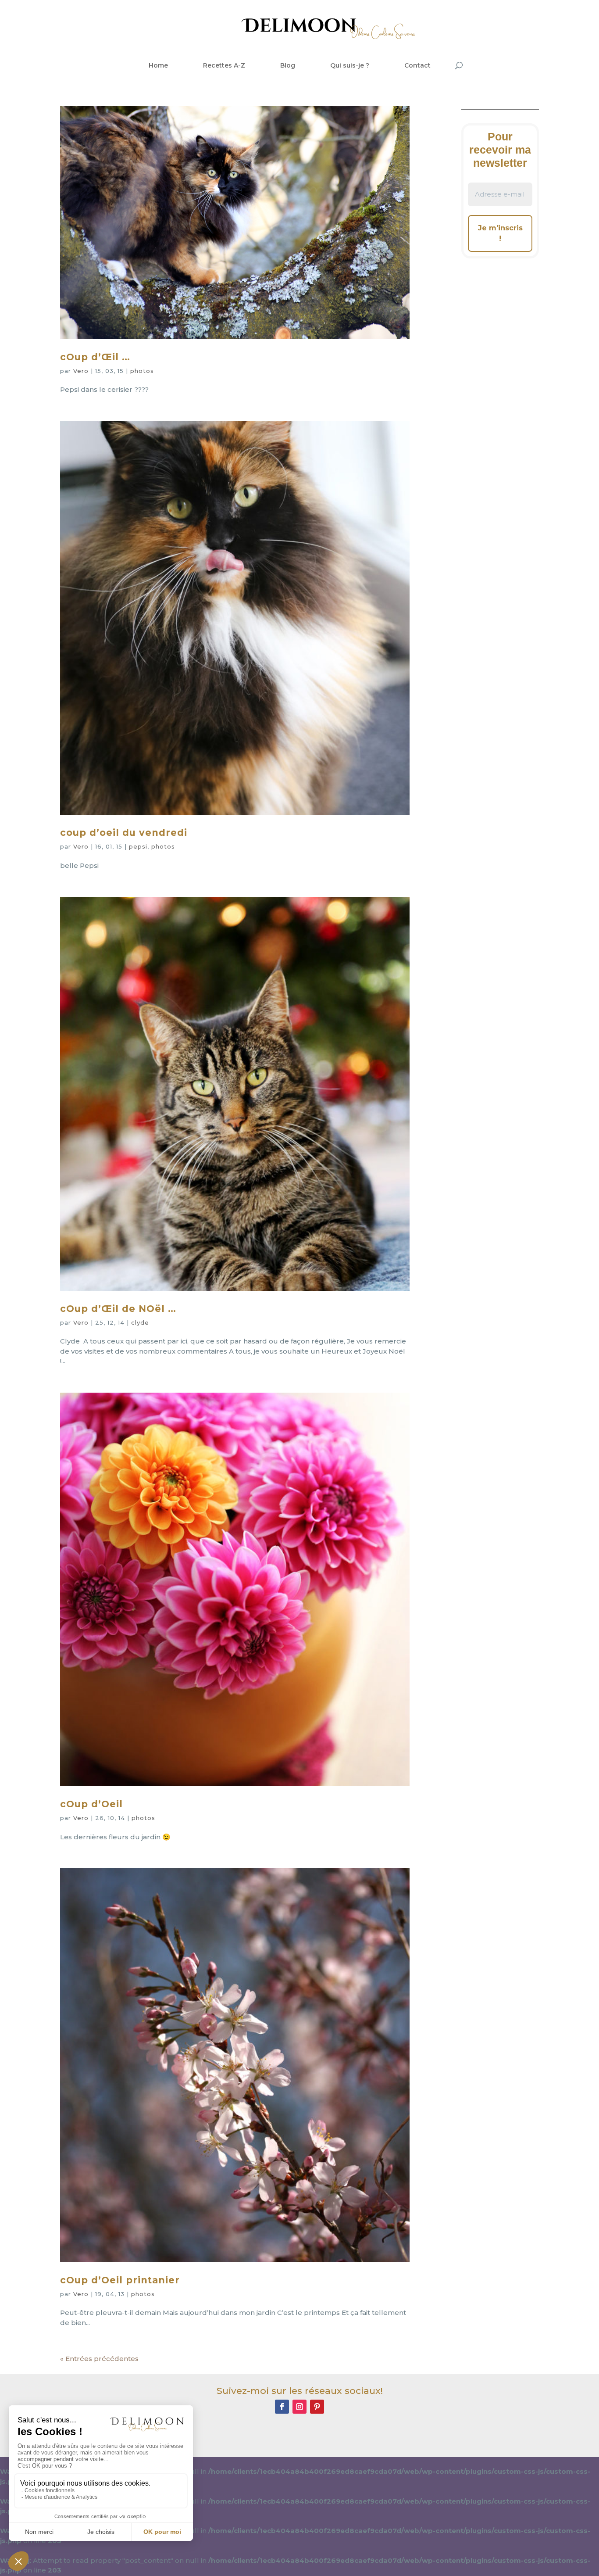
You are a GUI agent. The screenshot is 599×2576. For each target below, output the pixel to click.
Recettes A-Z (224, 65)
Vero (81, 371)
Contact (417, 65)
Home (158, 65)
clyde (140, 1322)
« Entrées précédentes (99, 2359)
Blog (288, 65)
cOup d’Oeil (91, 1804)
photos (142, 371)
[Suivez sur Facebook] (282, 2407)
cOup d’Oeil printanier (120, 2280)
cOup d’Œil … (95, 357)
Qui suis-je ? (350, 65)
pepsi (138, 846)
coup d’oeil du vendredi (124, 833)
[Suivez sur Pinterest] (317, 2407)
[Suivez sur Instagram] (299, 2407)
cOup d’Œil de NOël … (118, 1309)
